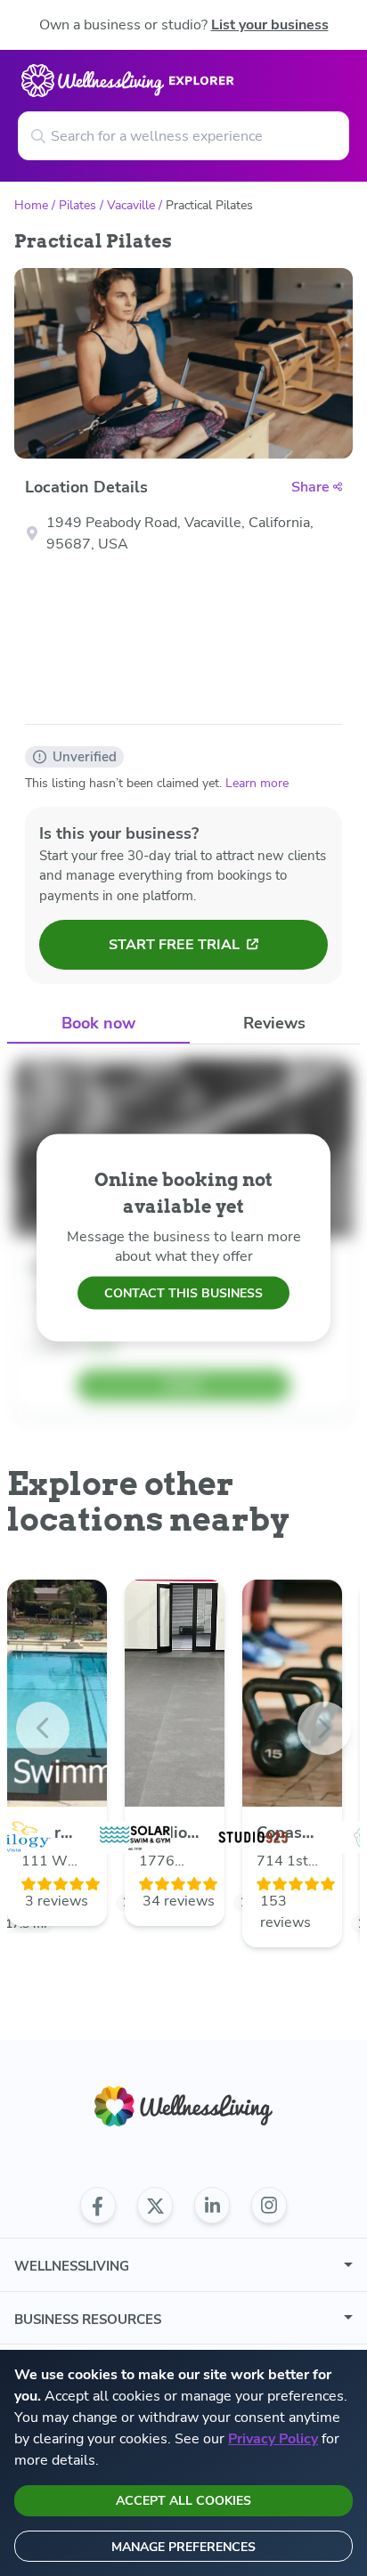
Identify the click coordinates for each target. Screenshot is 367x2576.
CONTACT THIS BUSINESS (183, 1292)
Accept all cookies (183, 2501)
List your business (270, 25)
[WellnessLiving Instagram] (269, 2206)
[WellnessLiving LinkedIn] (212, 2206)
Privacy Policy (273, 2439)
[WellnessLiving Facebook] (98, 2206)
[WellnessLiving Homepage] (183, 2106)
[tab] (98, 1024)
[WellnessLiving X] (155, 2206)
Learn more (257, 783)
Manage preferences (183, 2547)
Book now (98, 1023)
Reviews (274, 1023)
